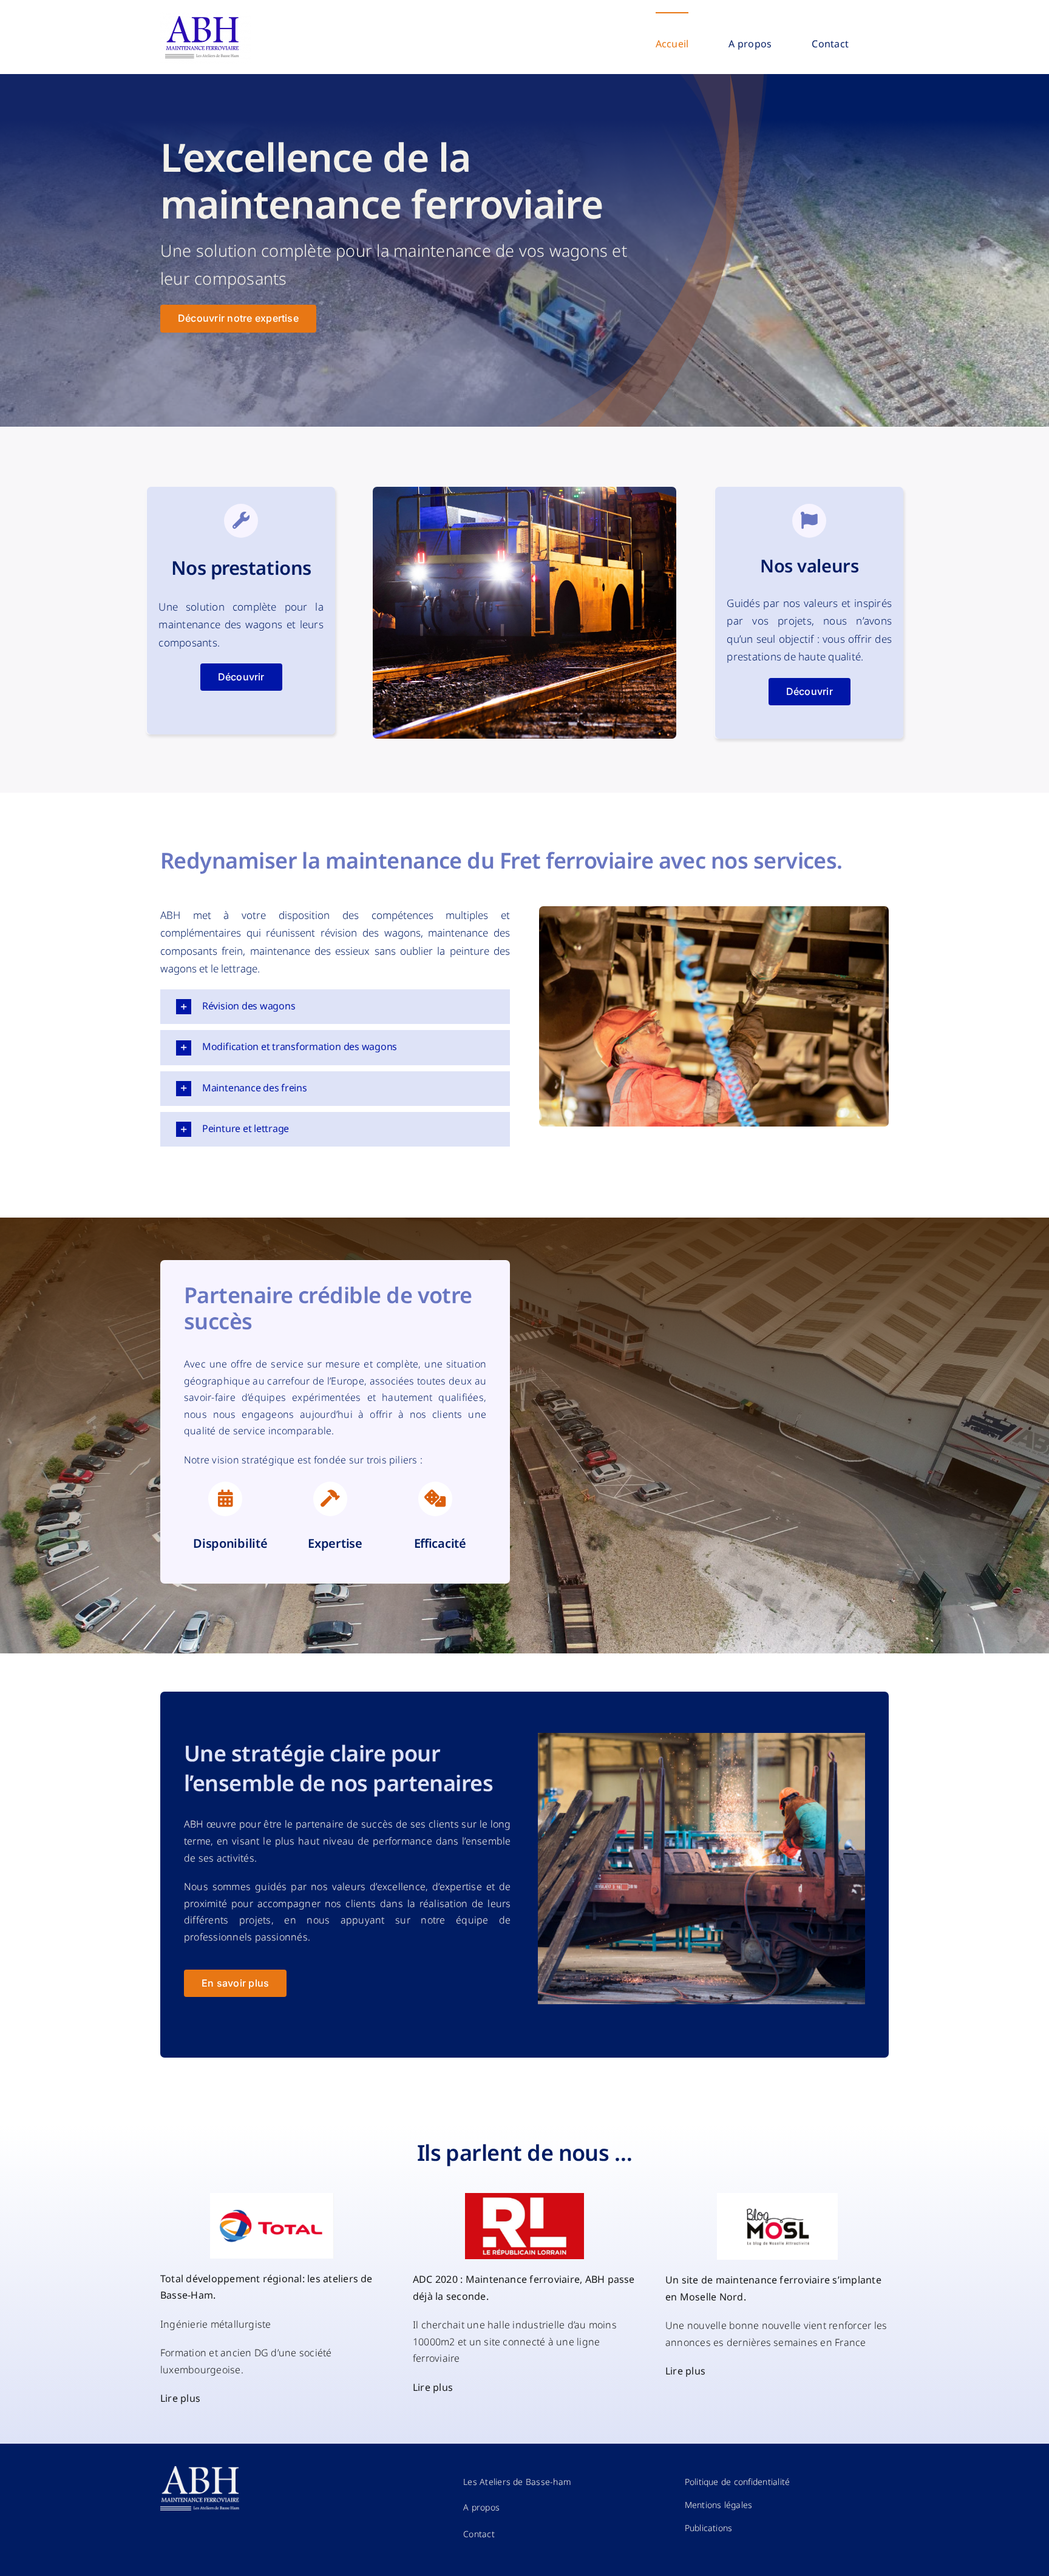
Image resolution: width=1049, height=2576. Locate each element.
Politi (738, 2482)
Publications (709, 2528)
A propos (481, 2507)
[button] (335, 1007)
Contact (479, 2534)
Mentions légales (719, 2505)
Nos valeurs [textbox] (809, 566)
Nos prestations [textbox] (241, 568)
